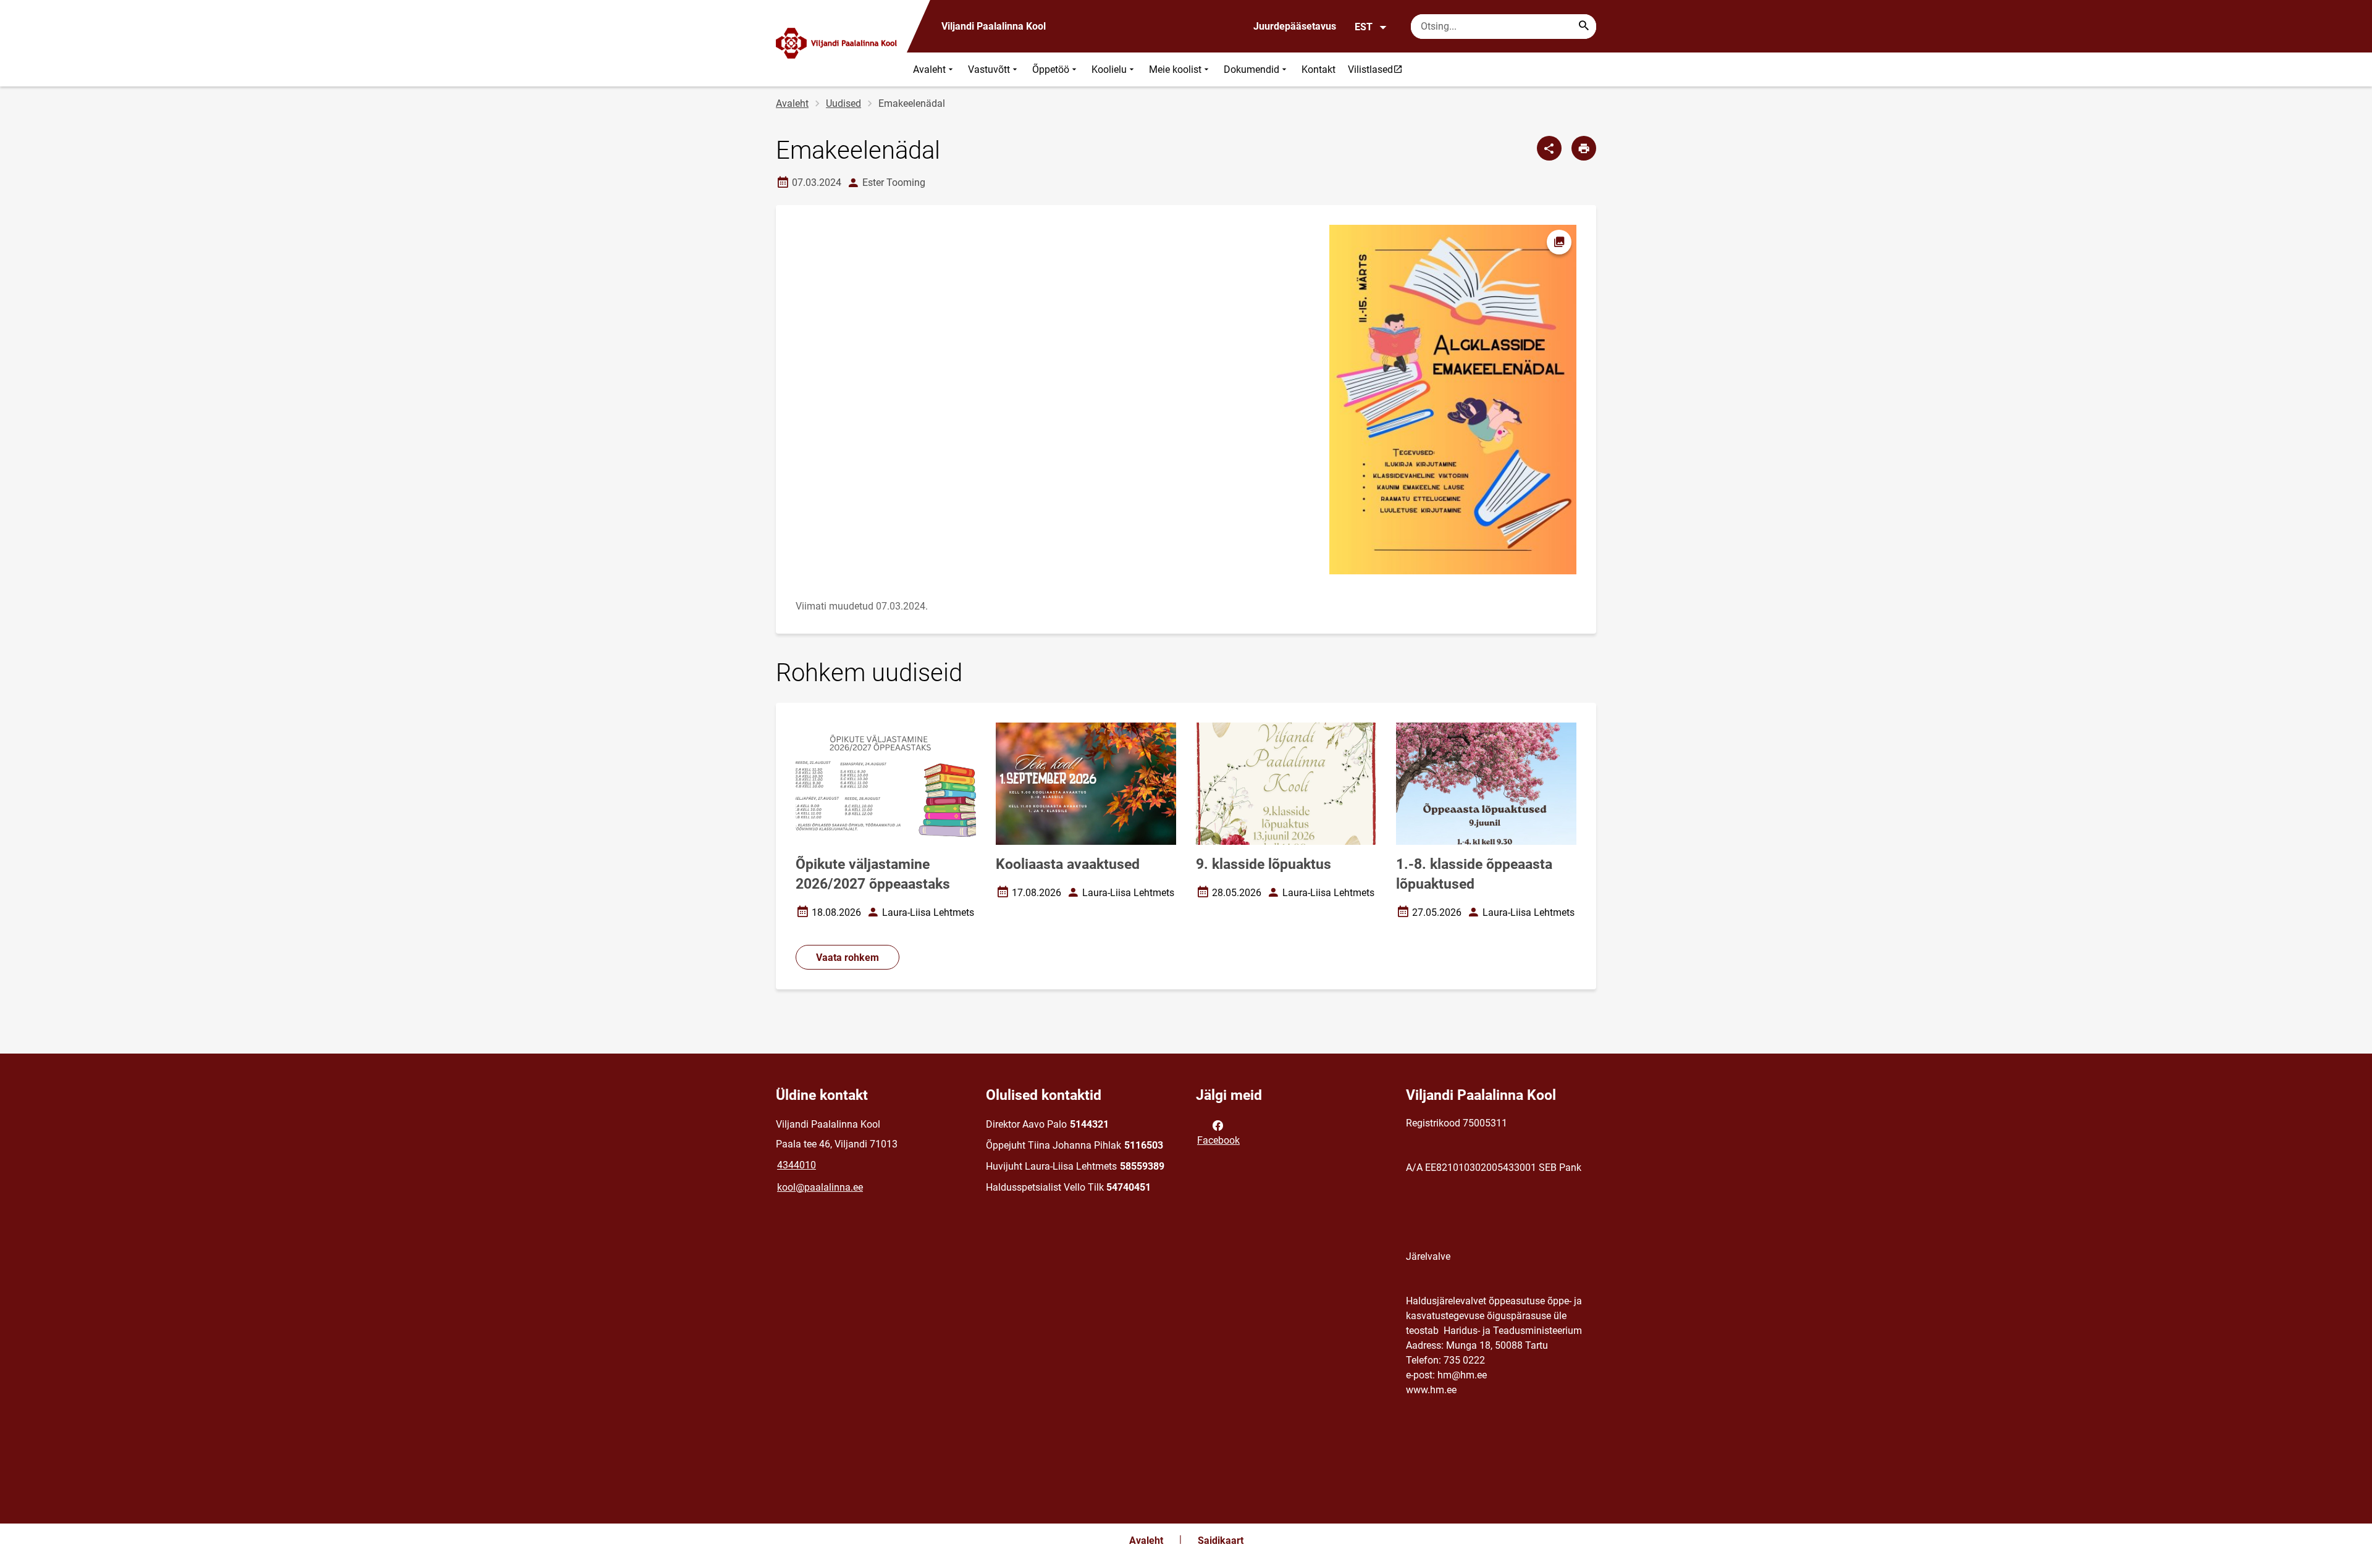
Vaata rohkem (847, 958)
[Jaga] (1549, 148)
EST (1364, 27)
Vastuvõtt (989, 69)
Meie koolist (1175, 69)
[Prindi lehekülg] (1584, 148)
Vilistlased (1378, 69)
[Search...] (1584, 27)
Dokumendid (1251, 69)
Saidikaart (1221, 1541)
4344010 (797, 1165)
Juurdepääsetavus (1295, 26)
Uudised (843, 103)
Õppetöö (1051, 69)
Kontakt (1318, 69)
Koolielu (1109, 69)
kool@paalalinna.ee (820, 1187)
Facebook (1218, 1140)
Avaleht (929, 69)
